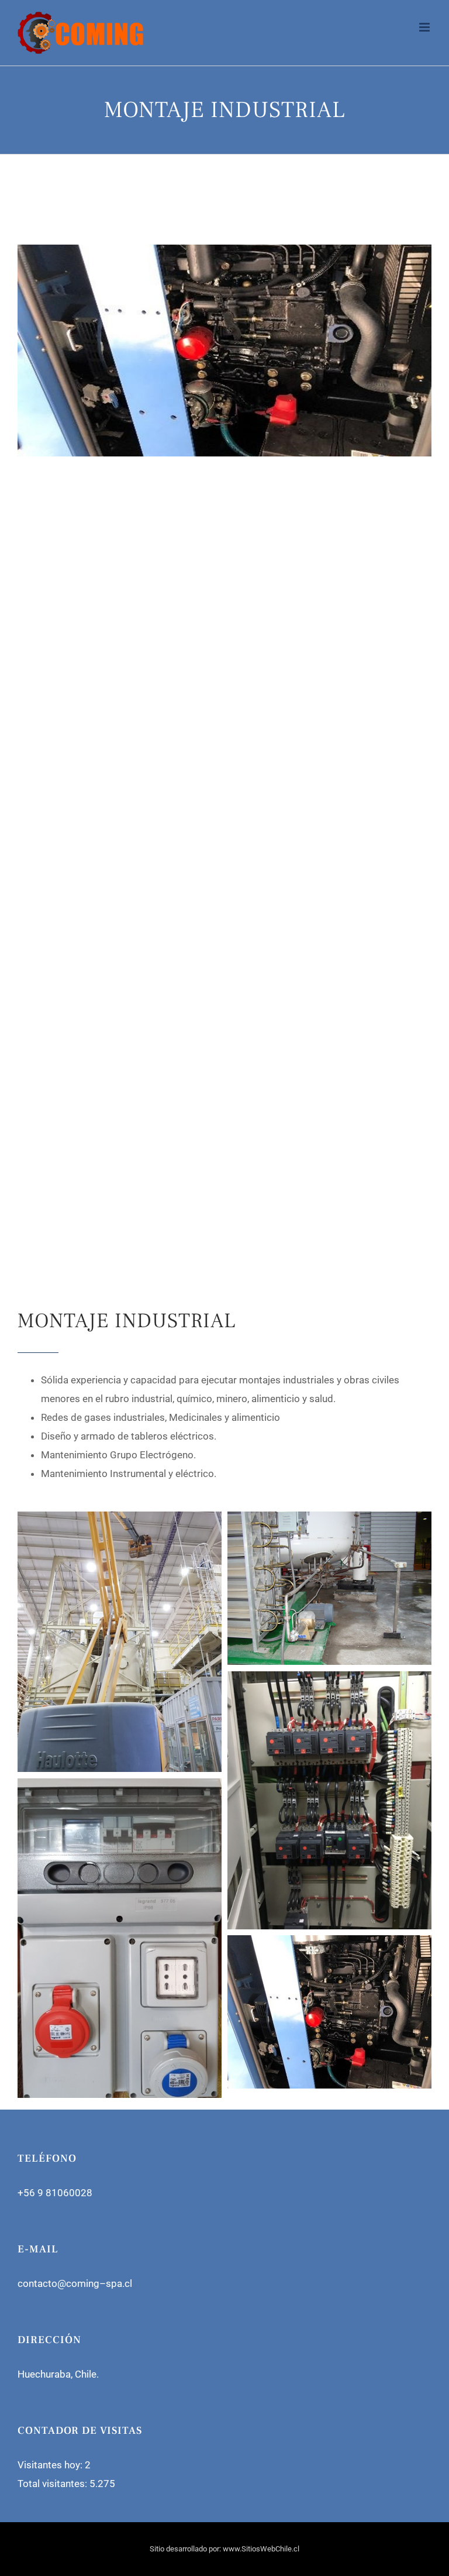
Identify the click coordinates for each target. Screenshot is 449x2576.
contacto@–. (75, 2283)
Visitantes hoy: (51, 2465)
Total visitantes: (53, 2484)
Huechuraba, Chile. (58, 2374)
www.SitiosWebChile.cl (261, 2549)
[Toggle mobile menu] (425, 27)
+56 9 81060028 (55, 2193)
